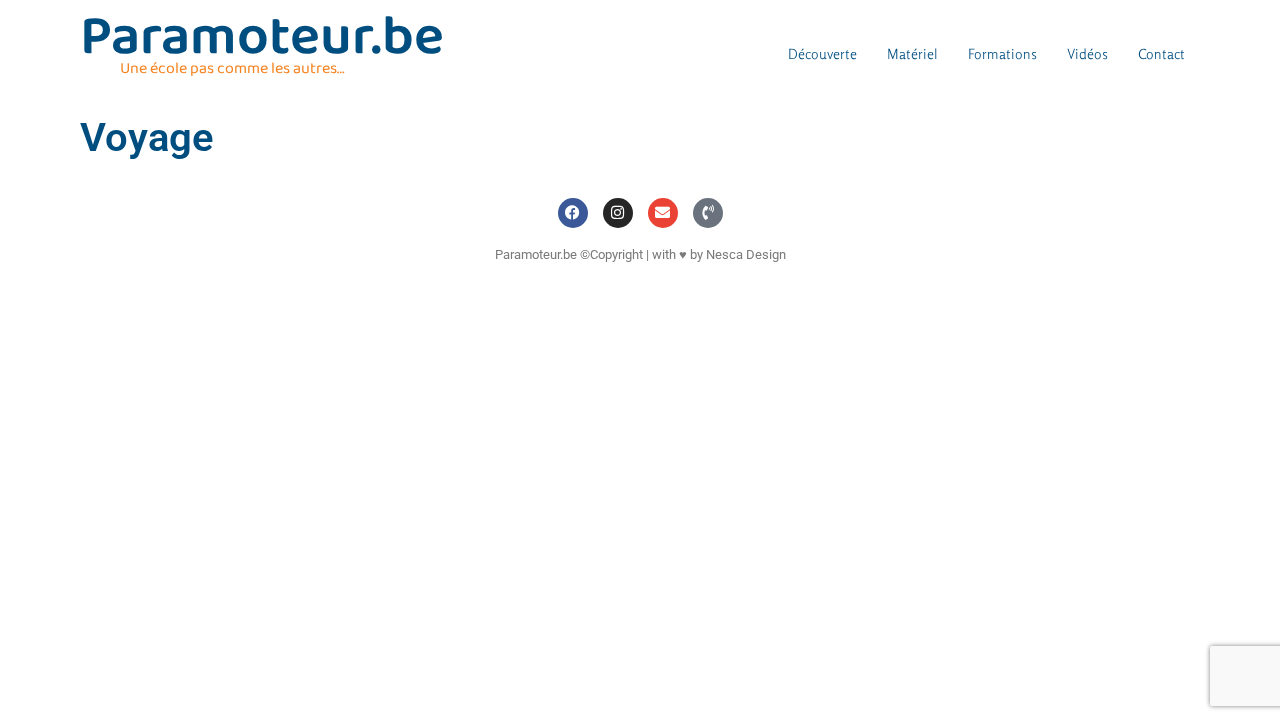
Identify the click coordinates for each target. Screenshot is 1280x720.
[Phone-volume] (708, 213)
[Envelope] (663, 213)
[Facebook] (573, 213)
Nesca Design (746, 254)
